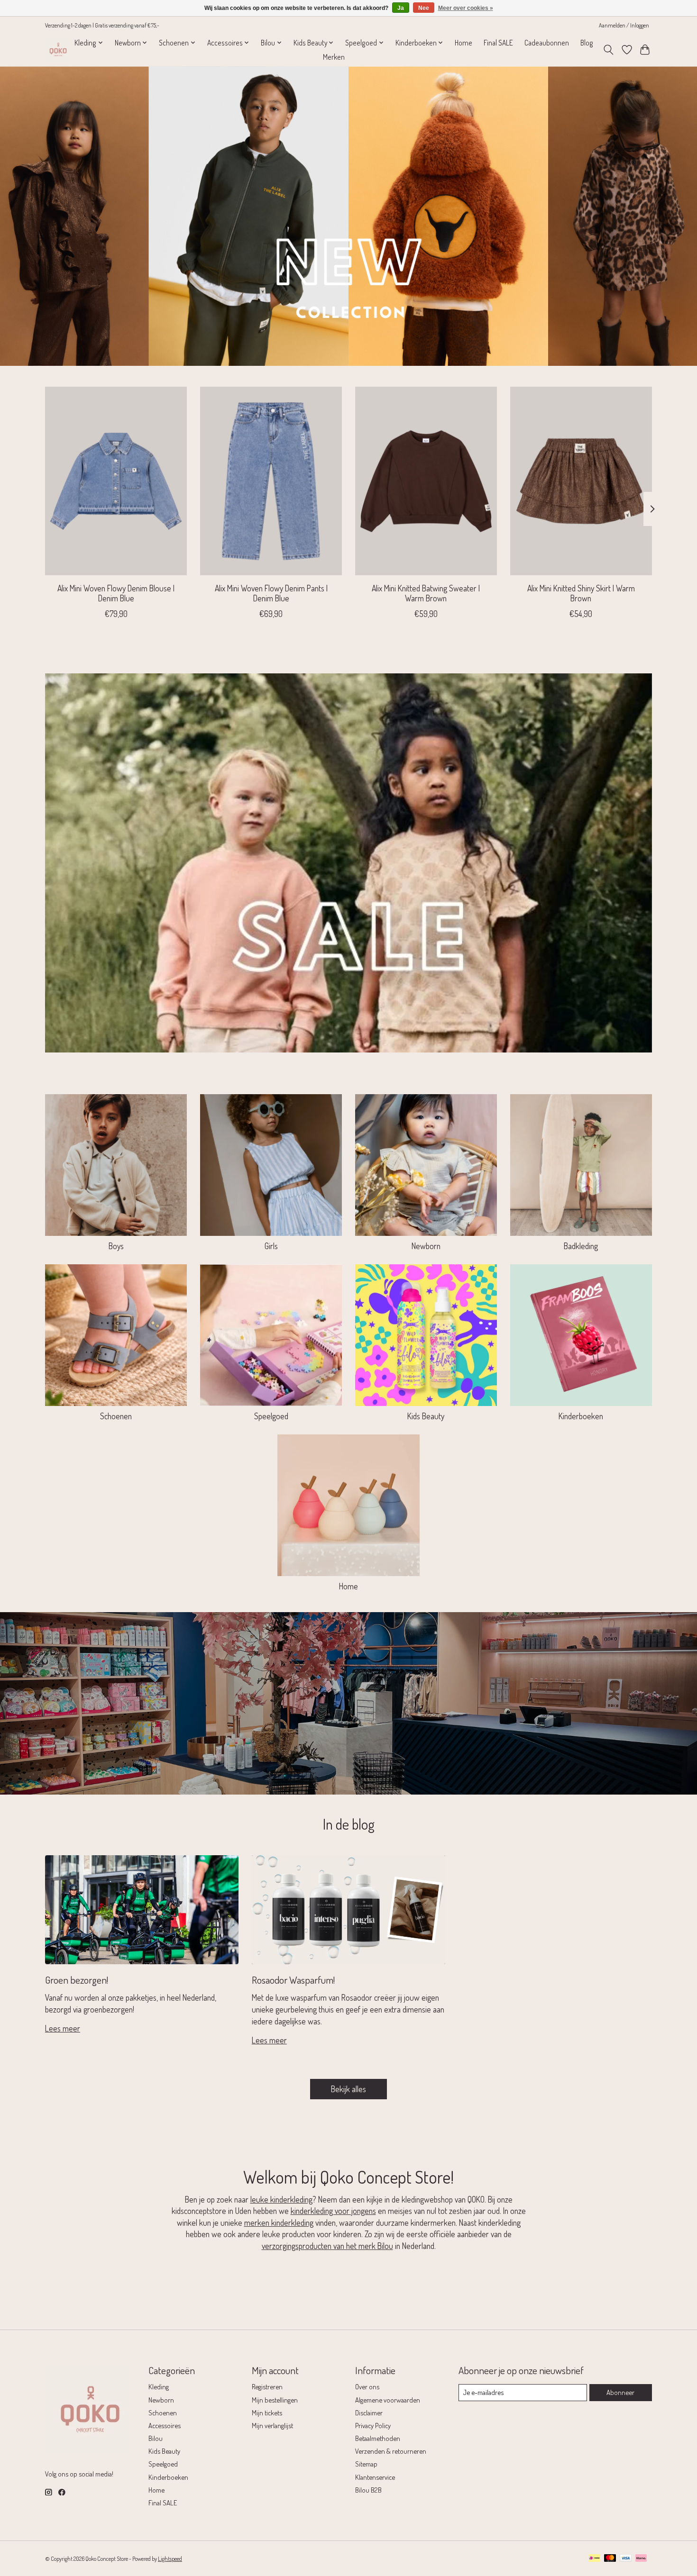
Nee (424, 8)
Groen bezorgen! (77, 1980)
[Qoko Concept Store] (58, 50)
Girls (271, 1246)
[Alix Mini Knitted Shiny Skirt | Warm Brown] (581, 481)
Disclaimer (369, 2413)
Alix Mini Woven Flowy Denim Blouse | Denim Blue (116, 593)
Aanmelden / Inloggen (624, 25)
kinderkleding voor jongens (333, 2211)
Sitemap (366, 2464)
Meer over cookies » (466, 8)
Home (463, 43)
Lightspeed (170, 2558)
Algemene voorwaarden (388, 2400)
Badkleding (581, 1246)
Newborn (426, 1246)
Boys (116, 1246)
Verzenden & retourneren (391, 2451)
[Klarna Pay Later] (641, 2559)
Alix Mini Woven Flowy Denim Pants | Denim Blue (271, 593)
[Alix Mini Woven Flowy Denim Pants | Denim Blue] (271, 481)
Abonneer (620, 2392)
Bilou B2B (368, 2490)
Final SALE (498, 43)
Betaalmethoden (378, 2438)
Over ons (367, 2386)
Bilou (156, 2438)
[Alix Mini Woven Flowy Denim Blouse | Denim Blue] (116, 481)
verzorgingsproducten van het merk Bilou (327, 2246)
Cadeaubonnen (547, 43)
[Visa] (626, 2559)
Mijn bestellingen (275, 2400)
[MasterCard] (610, 2559)
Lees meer (63, 2028)
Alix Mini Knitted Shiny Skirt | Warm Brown (581, 593)
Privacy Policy (373, 2425)
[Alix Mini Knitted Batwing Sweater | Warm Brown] (426, 481)
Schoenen (116, 1416)
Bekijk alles (348, 2089)
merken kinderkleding (279, 2222)
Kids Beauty (426, 1416)
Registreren (267, 2386)
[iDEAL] (594, 2559)
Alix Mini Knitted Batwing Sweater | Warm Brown (426, 593)
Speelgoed (271, 1416)
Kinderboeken (581, 1416)
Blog (587, 43)
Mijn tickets (267, 2413)
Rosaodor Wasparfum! (293, 1980)
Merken (334, 57)
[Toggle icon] (609, 50)
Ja (401, 8)
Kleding (159, 2386)
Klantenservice (375, 2477)
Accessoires (165, 2425)
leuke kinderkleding (281, 2199)
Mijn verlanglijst (272, 2425)
